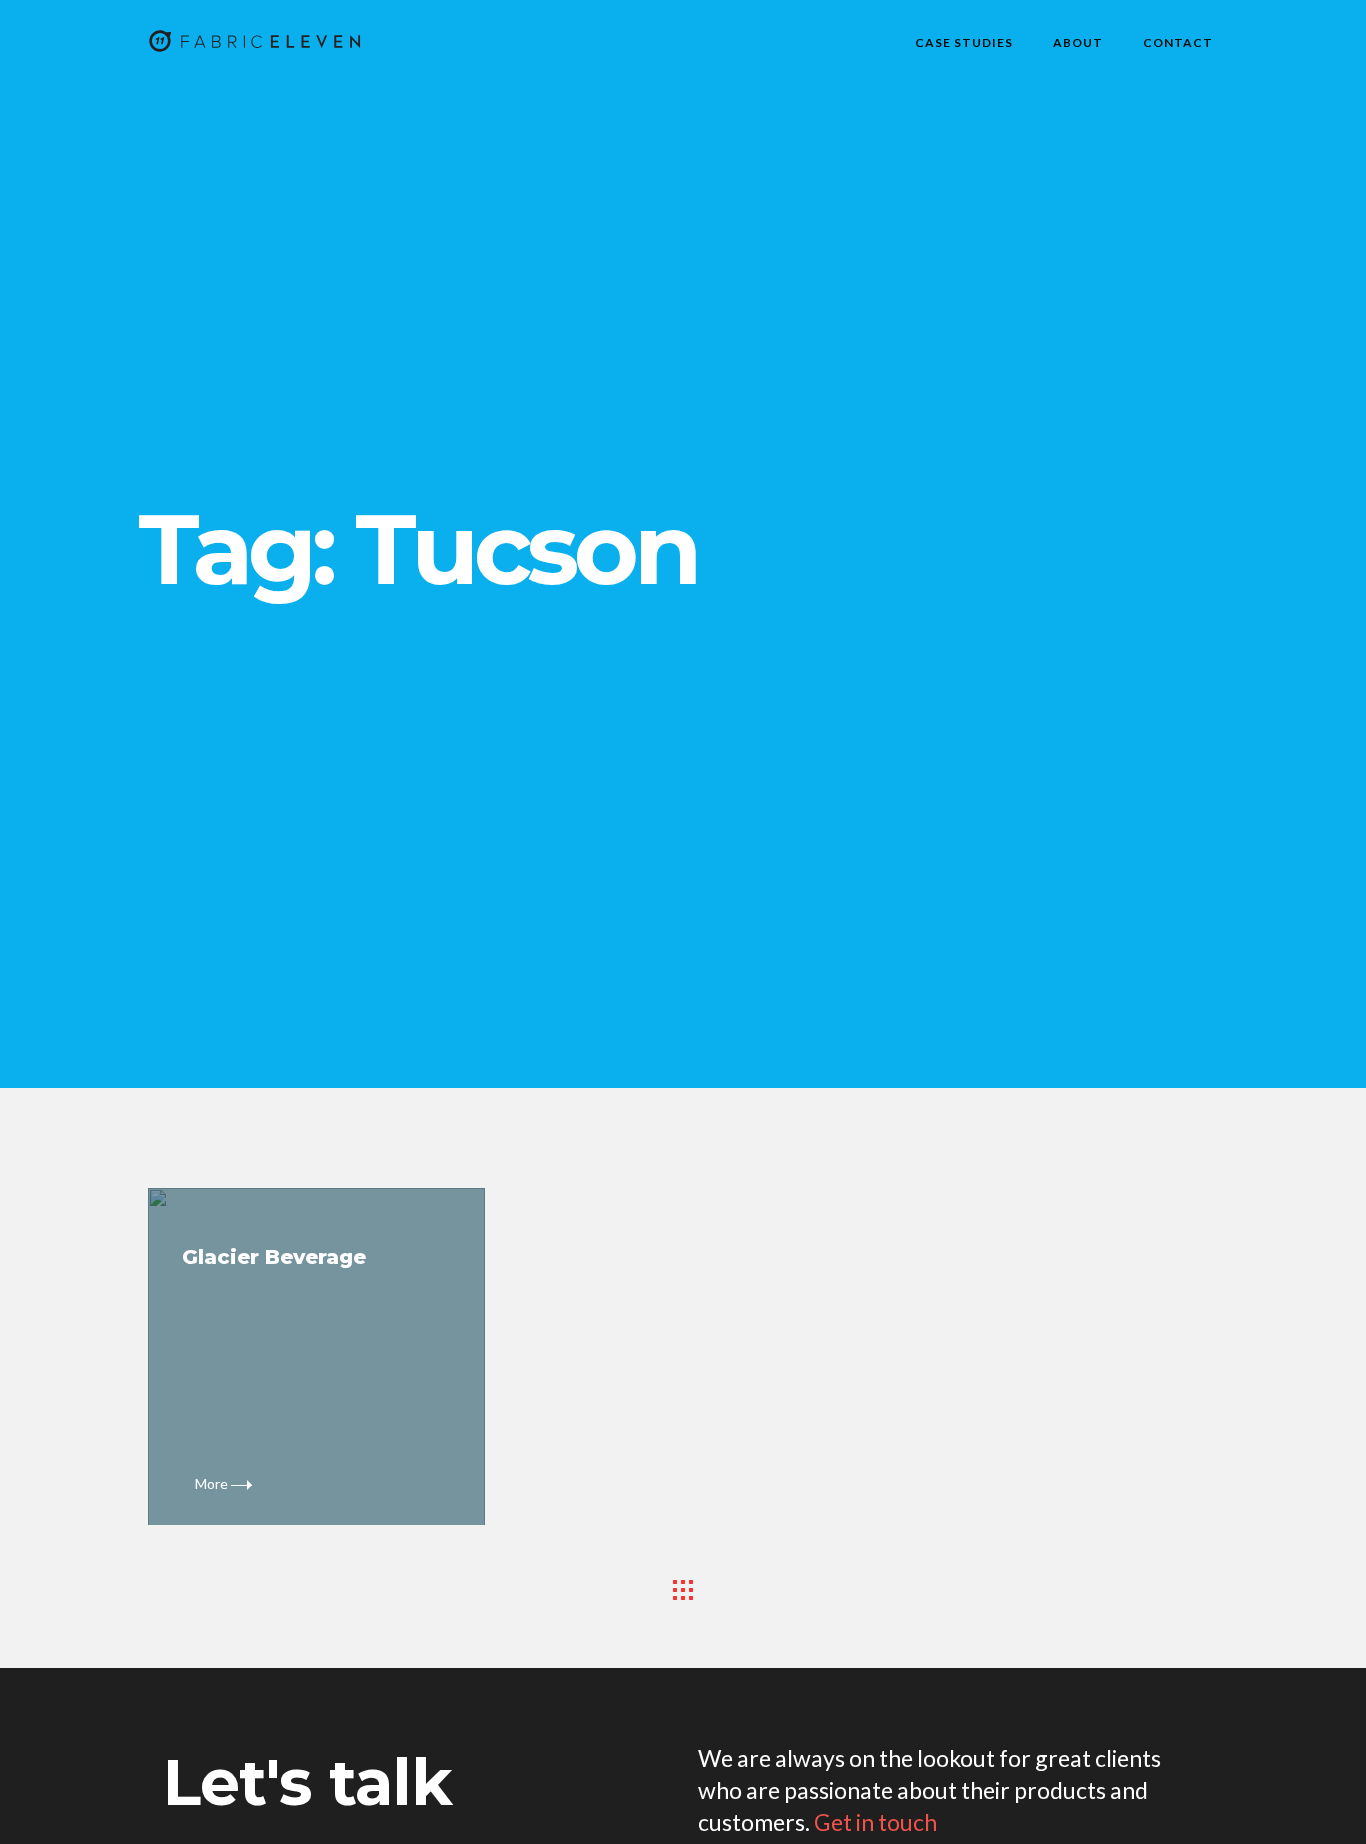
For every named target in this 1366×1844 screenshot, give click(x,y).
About (1078, 42)
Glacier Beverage (274, 1257)
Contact (1178, 42)
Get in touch (875, 1822)
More (213, 1483)
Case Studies (964, 42)
